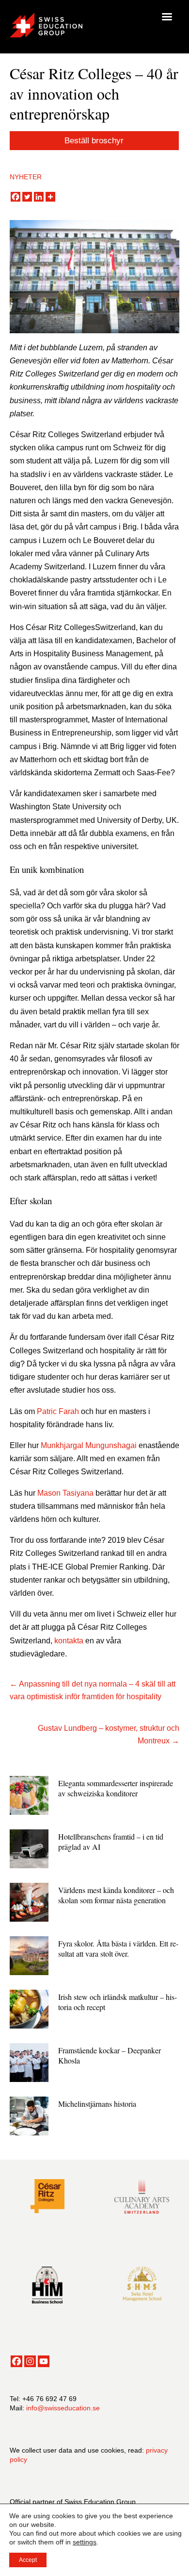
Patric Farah (58, 1411)
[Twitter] (27, 197)
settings (85, 2542)
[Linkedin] (39, 197)
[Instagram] (30, 2361)
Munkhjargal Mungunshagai (89, 1445)
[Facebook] (16, 197)
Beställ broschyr (94, 141)
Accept (28, 2560)
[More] (50, 197)
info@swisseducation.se (63, 2408)
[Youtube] (44, 2361)
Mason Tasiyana (65, 1493)
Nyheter (26, 177)
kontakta (69, 1641)
